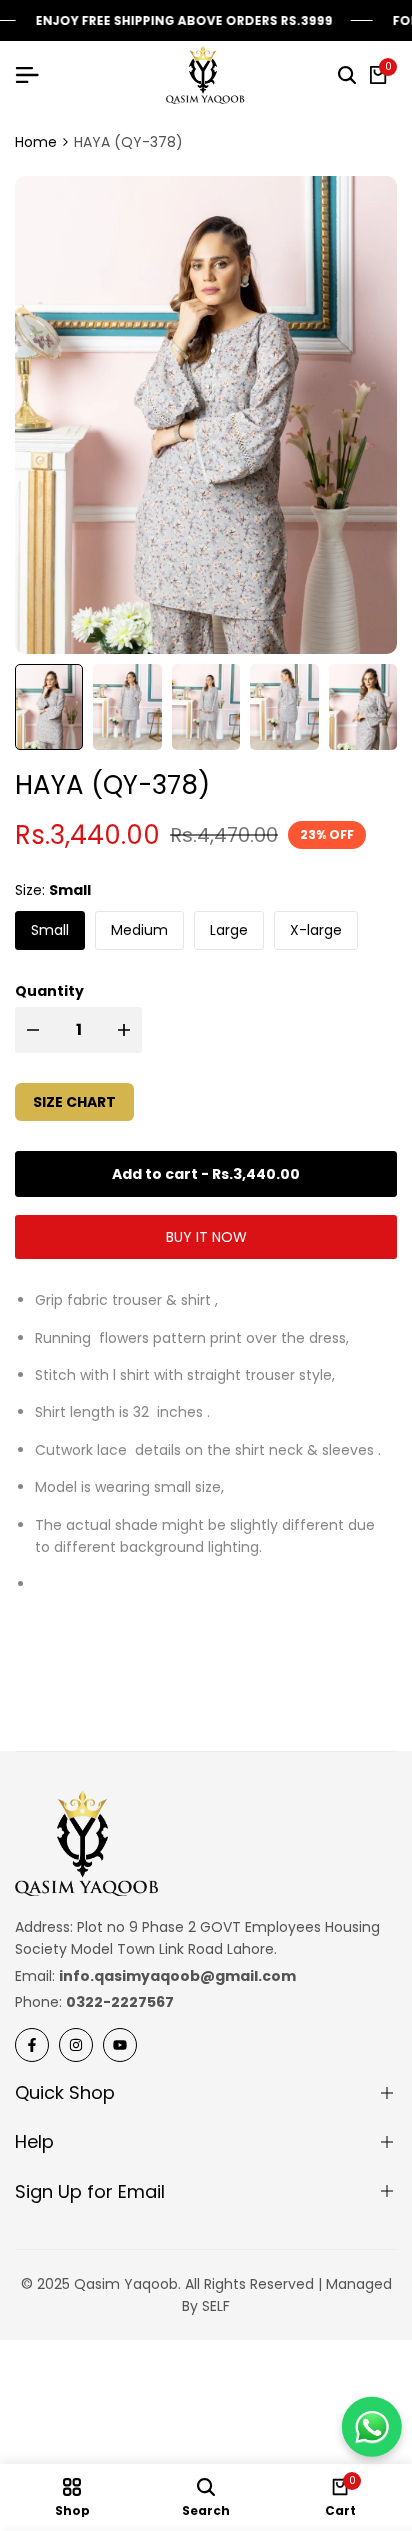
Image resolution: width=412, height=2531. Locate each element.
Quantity (49, 991)
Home (36, 142)
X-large (316, 930)
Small (50, 930)
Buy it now (206, 1237)
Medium (139, 930)
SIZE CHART (74, 1102)
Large (229, 930)
